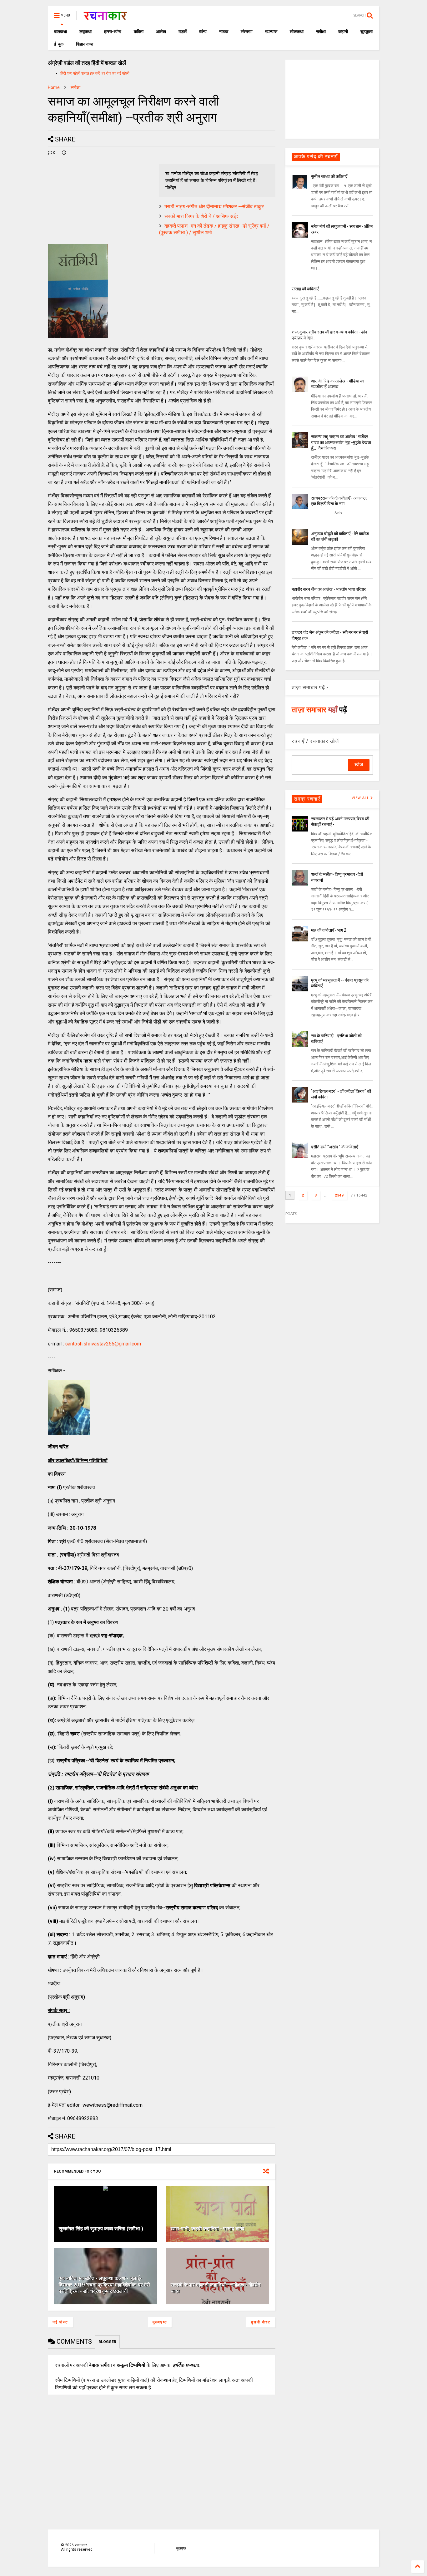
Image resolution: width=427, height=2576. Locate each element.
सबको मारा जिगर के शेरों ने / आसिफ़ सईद (201, 216)
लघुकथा (85, 32)
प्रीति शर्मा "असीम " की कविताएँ (334, 1147)
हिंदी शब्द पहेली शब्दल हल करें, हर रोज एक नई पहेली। (96, 73)
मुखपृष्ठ (181, 2548)
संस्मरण (247, 32)
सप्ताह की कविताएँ (305, 289)
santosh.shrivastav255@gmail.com (103, 1344)
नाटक (224, 32)
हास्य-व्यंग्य (113, 32)
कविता (139, 32)
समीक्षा (321, 32)
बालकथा (60, 32)
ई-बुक (59, 44)
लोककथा (297, 32)
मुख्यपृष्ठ (160, 2322)
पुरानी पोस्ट (261, 2322)
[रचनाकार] (105, 17)
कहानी (343, 32)
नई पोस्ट (60, 2322)
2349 (339, 1195)
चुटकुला (367, 32)
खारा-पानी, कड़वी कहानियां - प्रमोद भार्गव (208, 2229)
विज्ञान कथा (85, 44)
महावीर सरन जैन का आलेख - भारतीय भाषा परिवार (329, 589)
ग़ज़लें (183, 32)
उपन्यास (271, 32)
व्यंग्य (203, 32)
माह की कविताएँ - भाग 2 (329, 930)
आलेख (161, 32)
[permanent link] (64, 153)
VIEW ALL (361, 798)
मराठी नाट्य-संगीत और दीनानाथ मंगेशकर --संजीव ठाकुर (214, 207)
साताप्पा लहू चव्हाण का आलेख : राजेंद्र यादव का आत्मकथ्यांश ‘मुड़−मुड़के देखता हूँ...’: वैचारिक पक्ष (341, 442)
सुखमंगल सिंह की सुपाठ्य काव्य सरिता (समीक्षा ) (101, 2229)
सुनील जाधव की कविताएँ (329, 176)
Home (54, 87)
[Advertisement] (332, 99)
